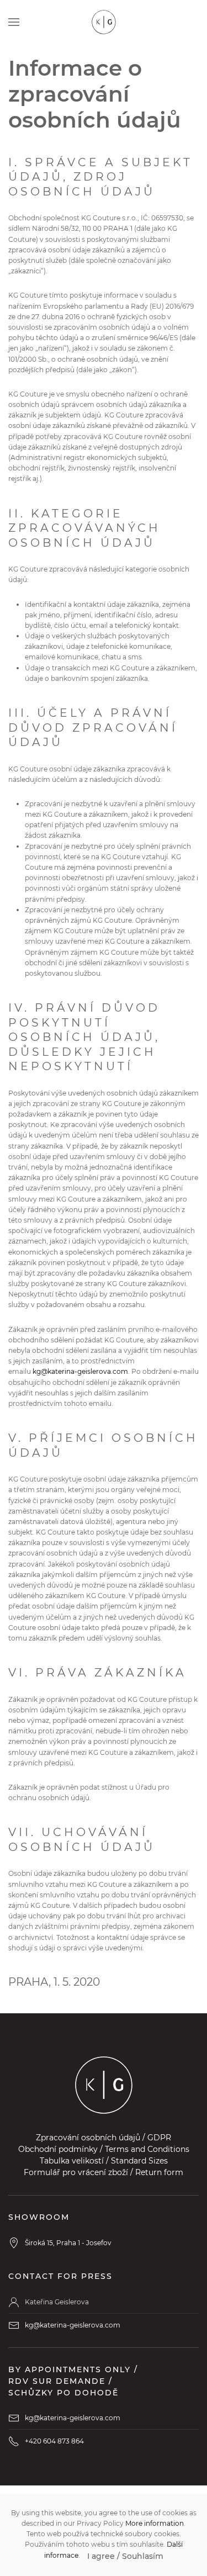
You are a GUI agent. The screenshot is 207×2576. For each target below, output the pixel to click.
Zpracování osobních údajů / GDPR (104, 2138)
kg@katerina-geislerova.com (80, 1371)
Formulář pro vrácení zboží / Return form (104, 2172)
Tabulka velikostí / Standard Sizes (104, 2161)
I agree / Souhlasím (125, 2556)
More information (155, 2523)
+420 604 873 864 (54, 2441)
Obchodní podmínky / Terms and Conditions (104, 2149)
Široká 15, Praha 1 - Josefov (68, 2243)
